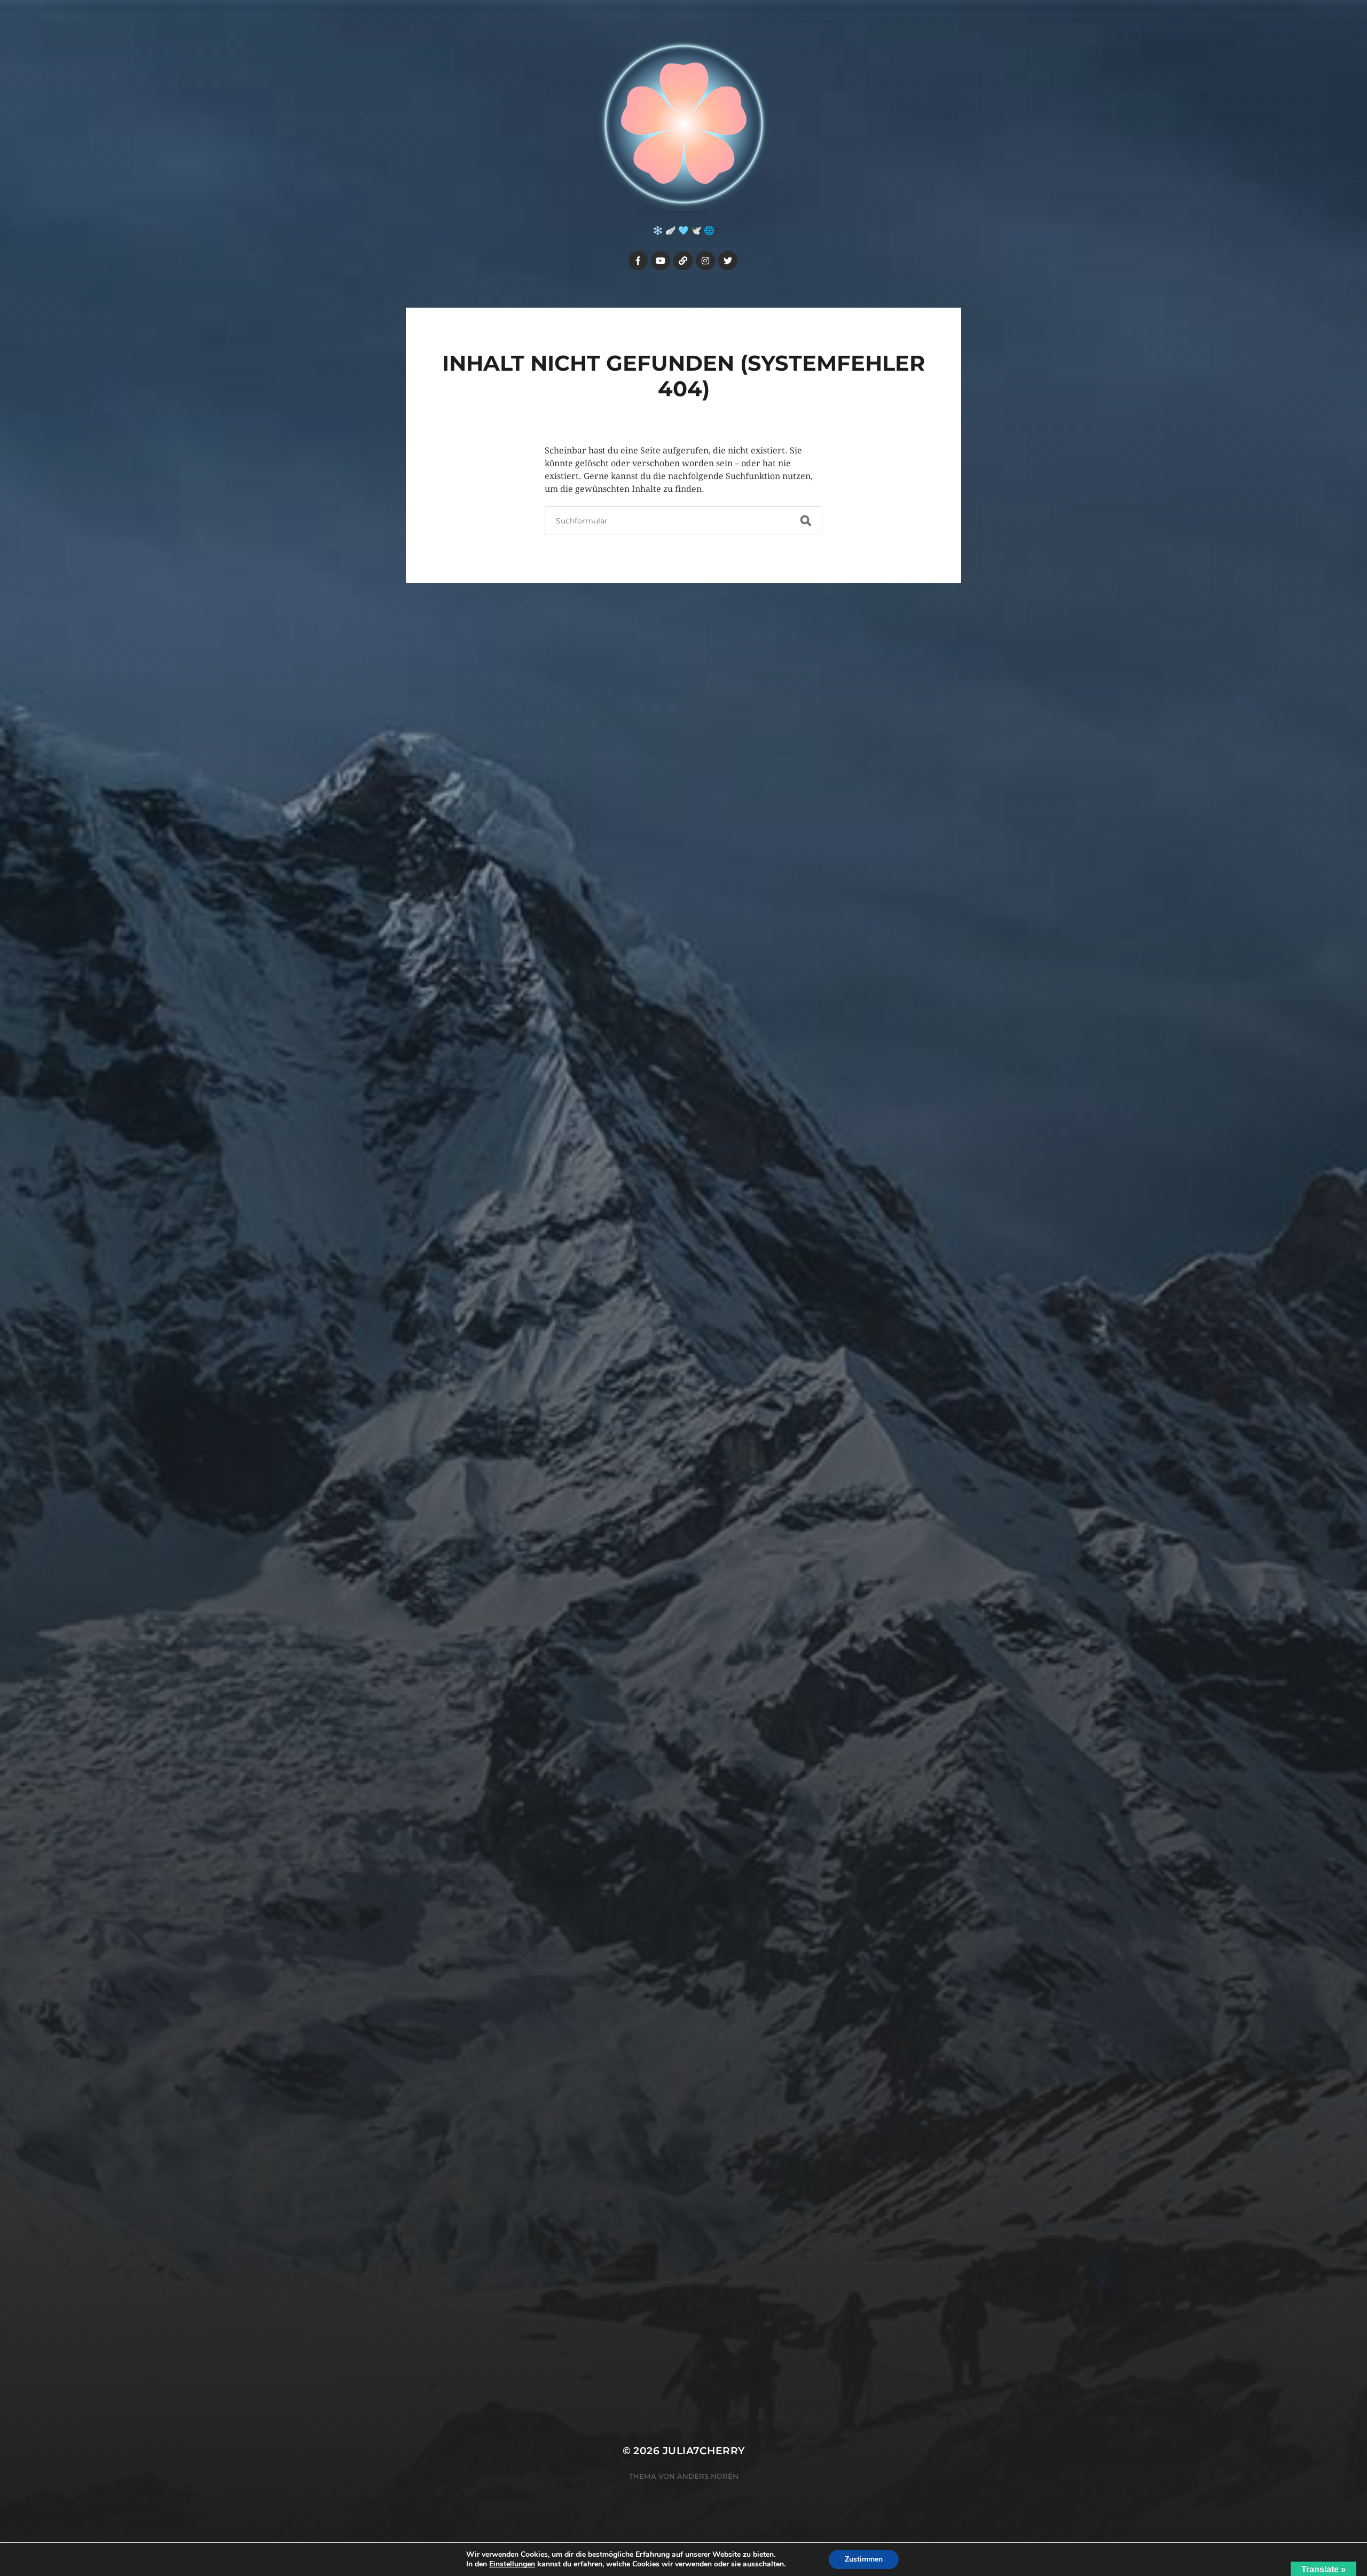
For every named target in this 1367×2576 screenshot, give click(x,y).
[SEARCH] (806, 521)
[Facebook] (638, 261)
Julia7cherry (704, 2451)
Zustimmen (864, 2559)
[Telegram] (683, 261)
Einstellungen (512, 2564)
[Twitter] (728, 261)
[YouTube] (661, 261)
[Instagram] (705, 261)
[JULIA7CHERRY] (684, 124)
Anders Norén (708, 2476)
